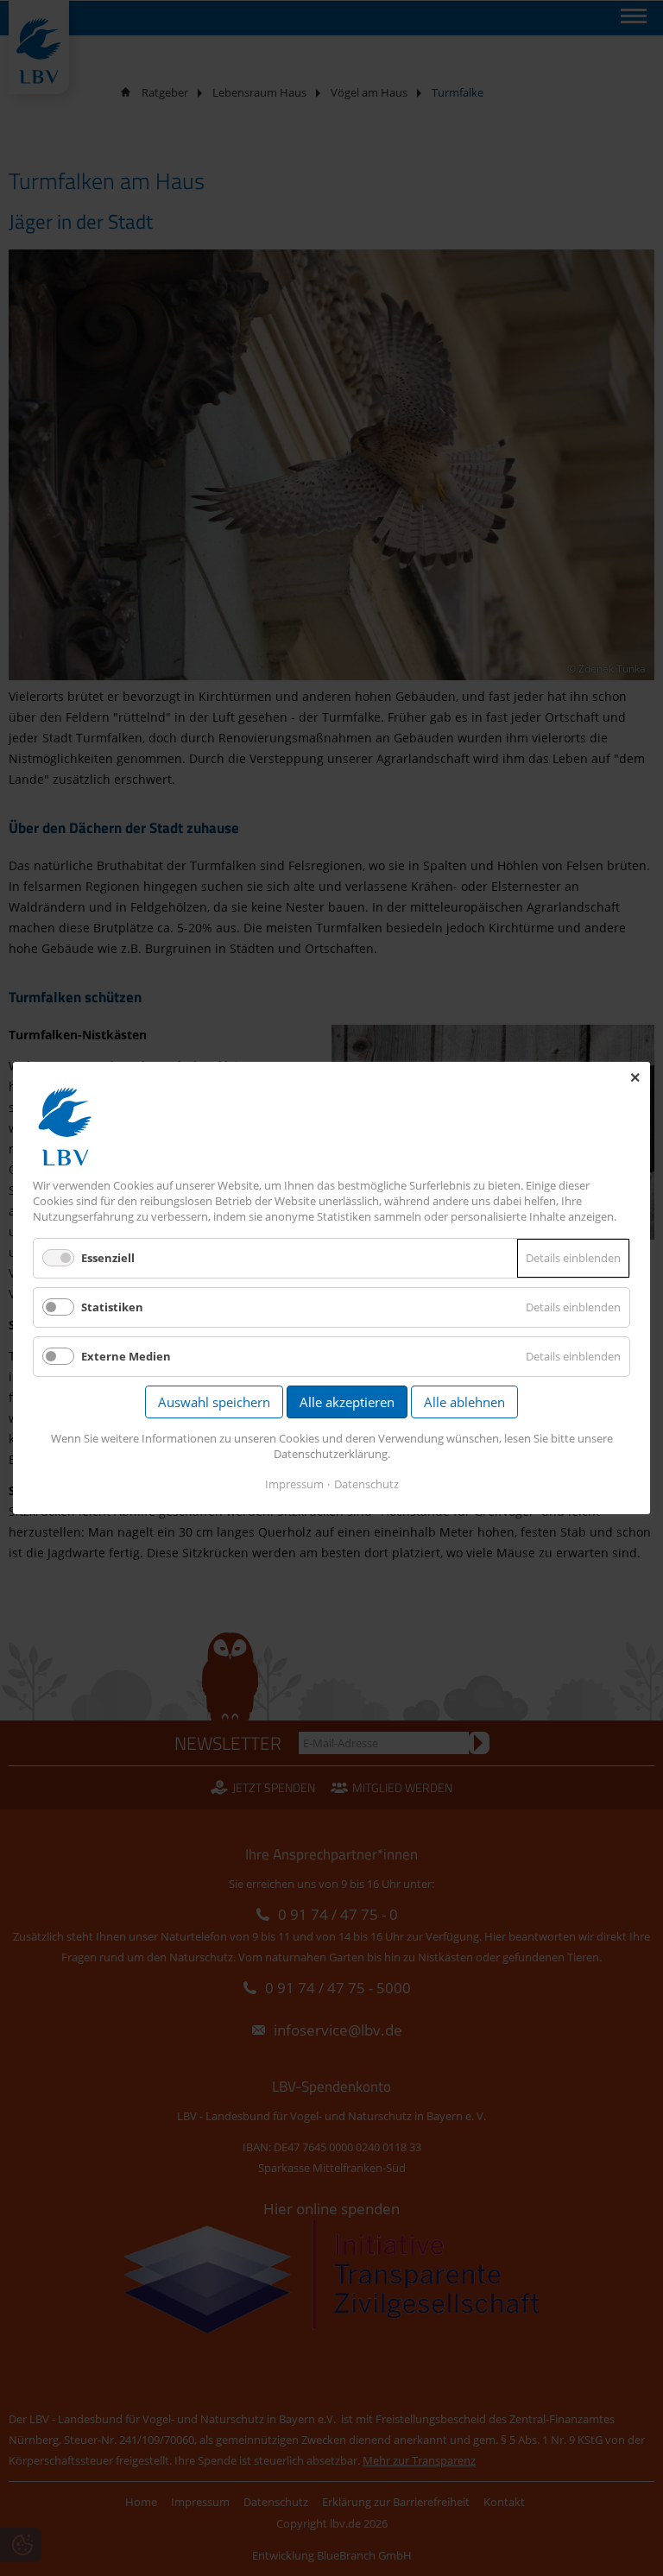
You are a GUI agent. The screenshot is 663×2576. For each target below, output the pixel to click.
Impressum (294, 1484)
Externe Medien (126, 1356)
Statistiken (112, 1307)
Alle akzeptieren (347, 1402)
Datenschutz (366, 1484)
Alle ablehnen (464, 1402)
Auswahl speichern (214, 1402)
